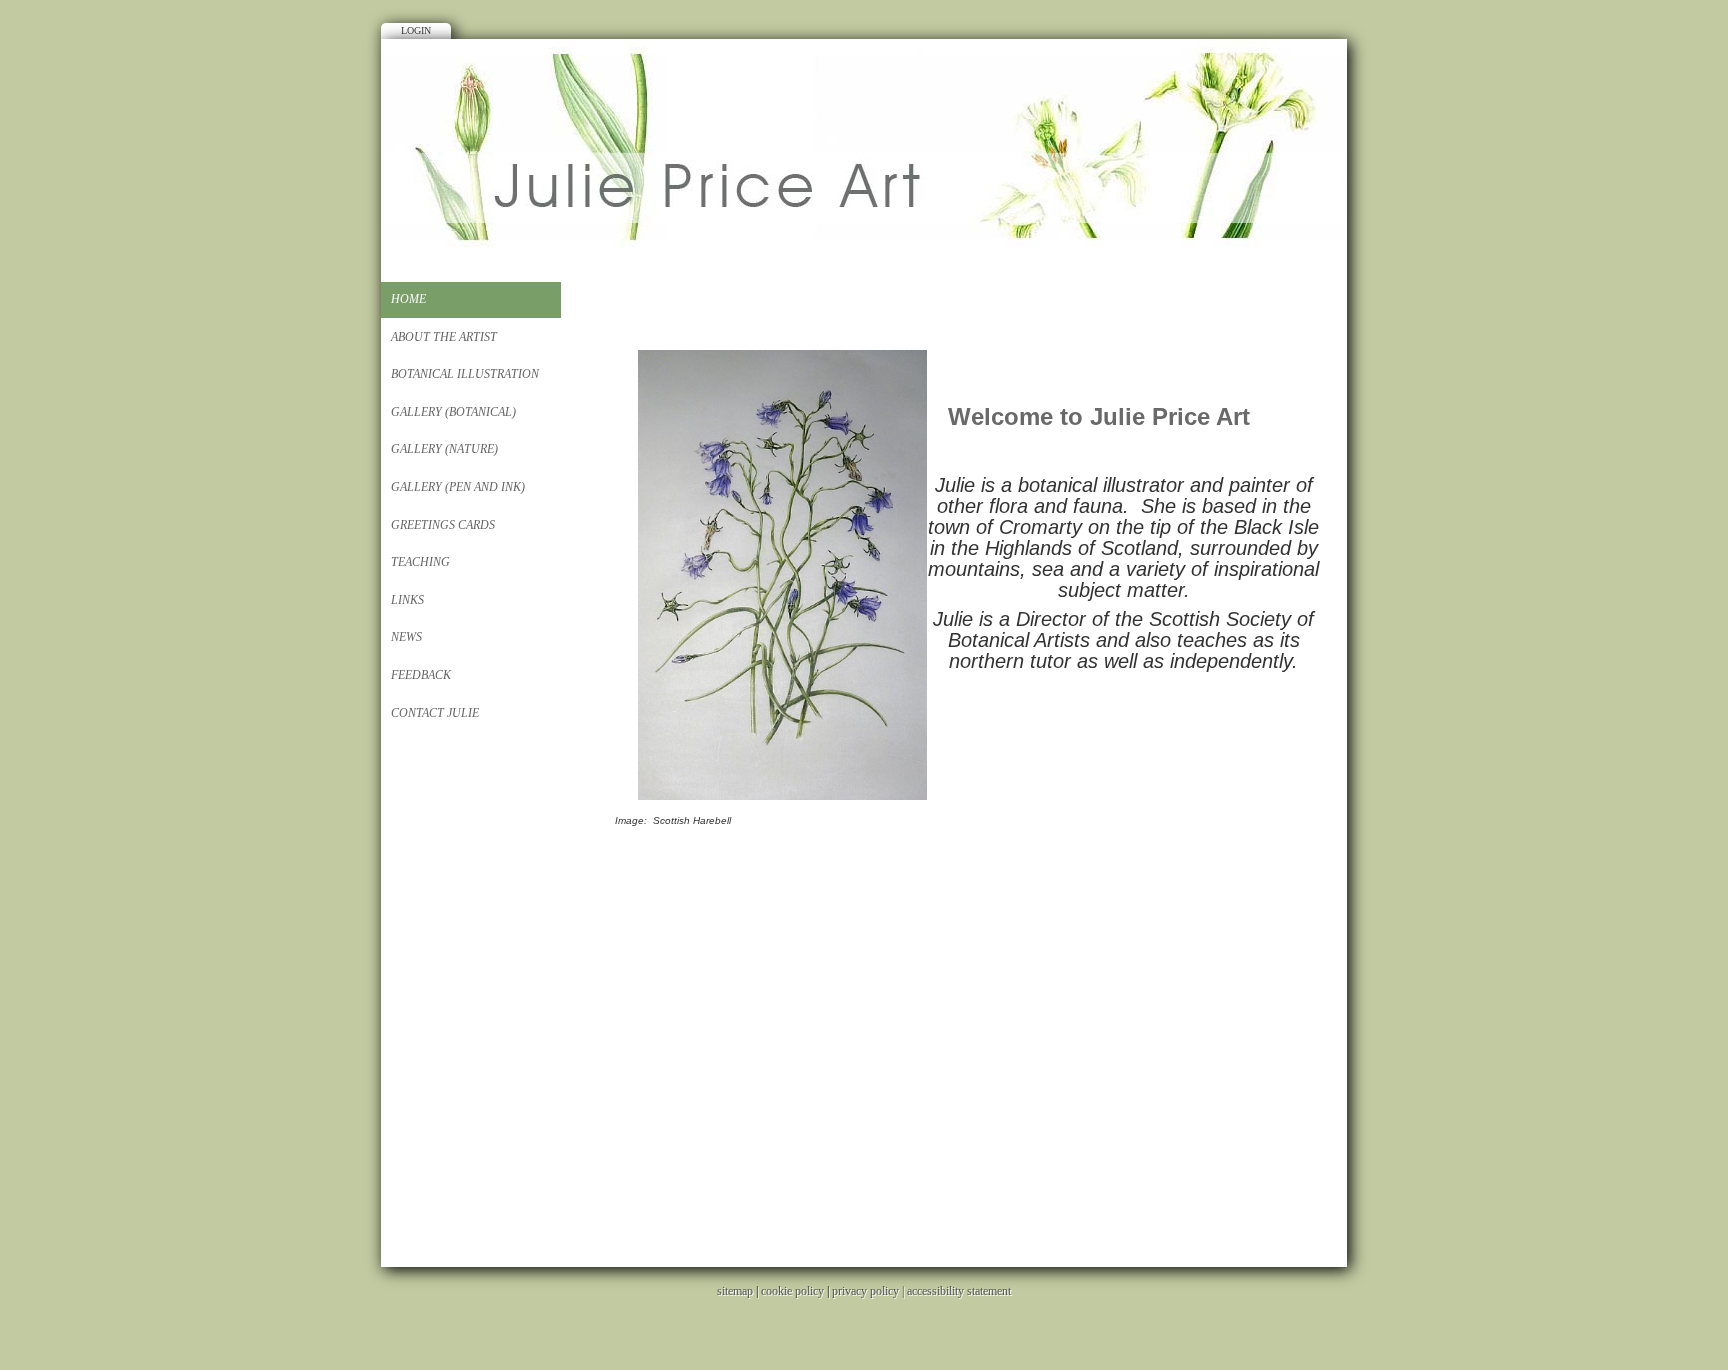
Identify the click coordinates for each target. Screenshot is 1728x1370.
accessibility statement (959, 1291)
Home (408, 299)
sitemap (735, 1291)
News (406, 637)
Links (407, 600)
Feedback (421, 675)
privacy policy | (869, 1291)
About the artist (444, 337)
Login (416, 30)
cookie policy (792, 1291)
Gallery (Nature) (444, 449)
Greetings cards (443, 525)
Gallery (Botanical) (453, 412)
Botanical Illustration (465, 374)
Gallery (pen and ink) (458, 487)
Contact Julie (435, 713)
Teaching (420, 562)
